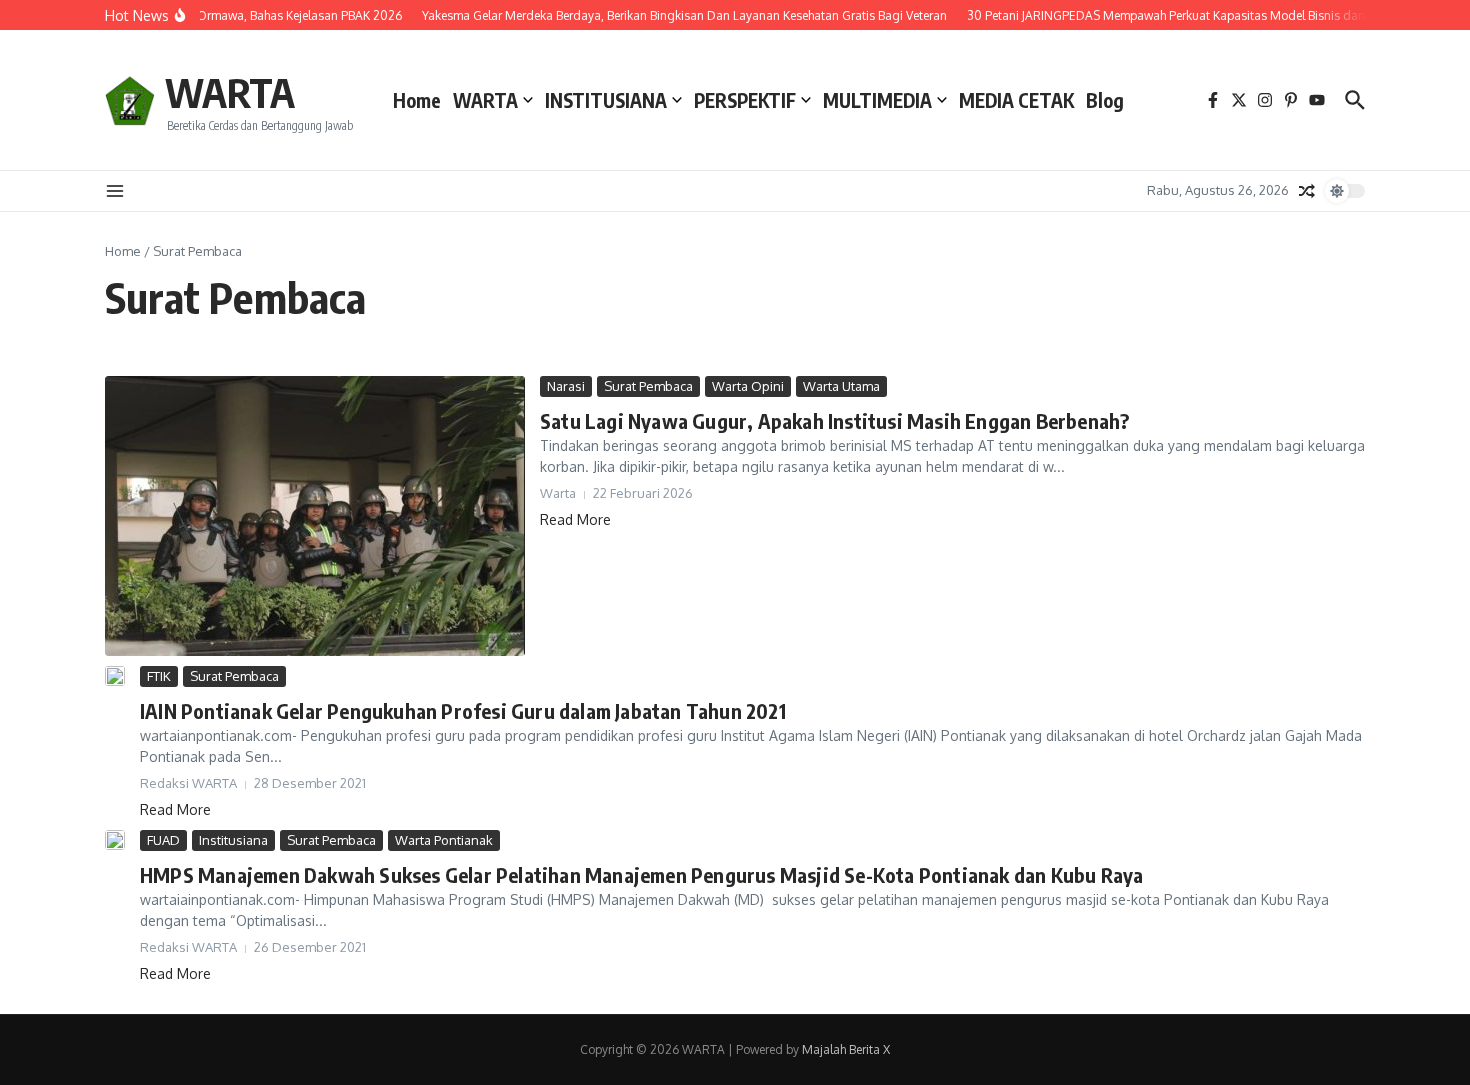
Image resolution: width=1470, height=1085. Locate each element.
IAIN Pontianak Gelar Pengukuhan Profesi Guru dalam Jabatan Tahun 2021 (463, 710)
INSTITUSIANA (606, 100)
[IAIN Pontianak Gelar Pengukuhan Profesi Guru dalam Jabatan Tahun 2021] (115, 676)
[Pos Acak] (1307, 191)
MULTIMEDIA (877, 100)
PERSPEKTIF (745, 100)
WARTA (230, 92)
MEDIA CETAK (1016, 100)
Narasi (566, 386)
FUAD (163, 840)
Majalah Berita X (846, 1049)
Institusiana (233, 840)
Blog (1105, 100)
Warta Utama (841, 386)
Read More (575, 519)
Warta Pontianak (444, 840)
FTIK (159, 676)
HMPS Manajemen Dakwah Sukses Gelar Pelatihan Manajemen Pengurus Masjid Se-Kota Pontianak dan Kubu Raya (641, 874)
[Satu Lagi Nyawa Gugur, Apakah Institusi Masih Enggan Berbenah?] (315, 516)
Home (417, 100)
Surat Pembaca (648, 386)
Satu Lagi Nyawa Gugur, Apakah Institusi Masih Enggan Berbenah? (834, 420)
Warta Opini (748, 386)
